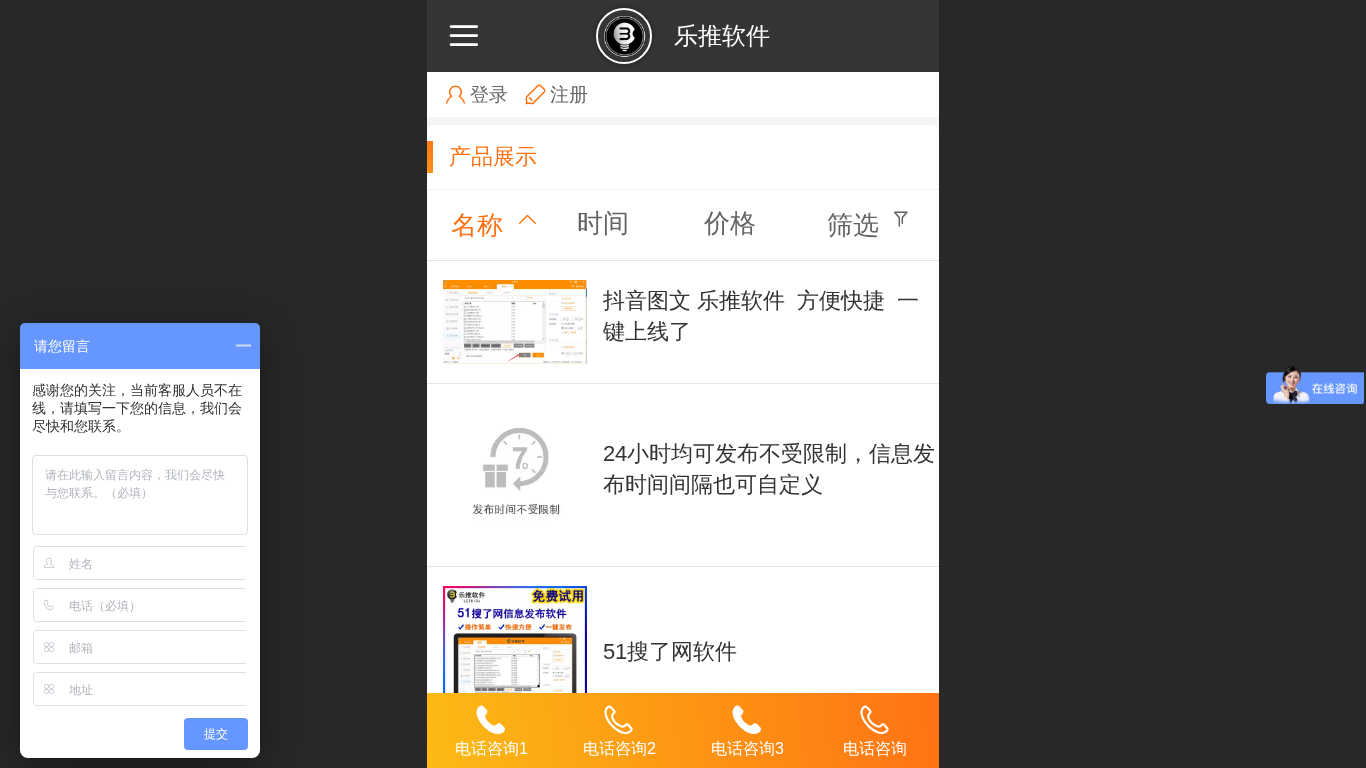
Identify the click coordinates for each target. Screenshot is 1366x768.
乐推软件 (722, 35)
